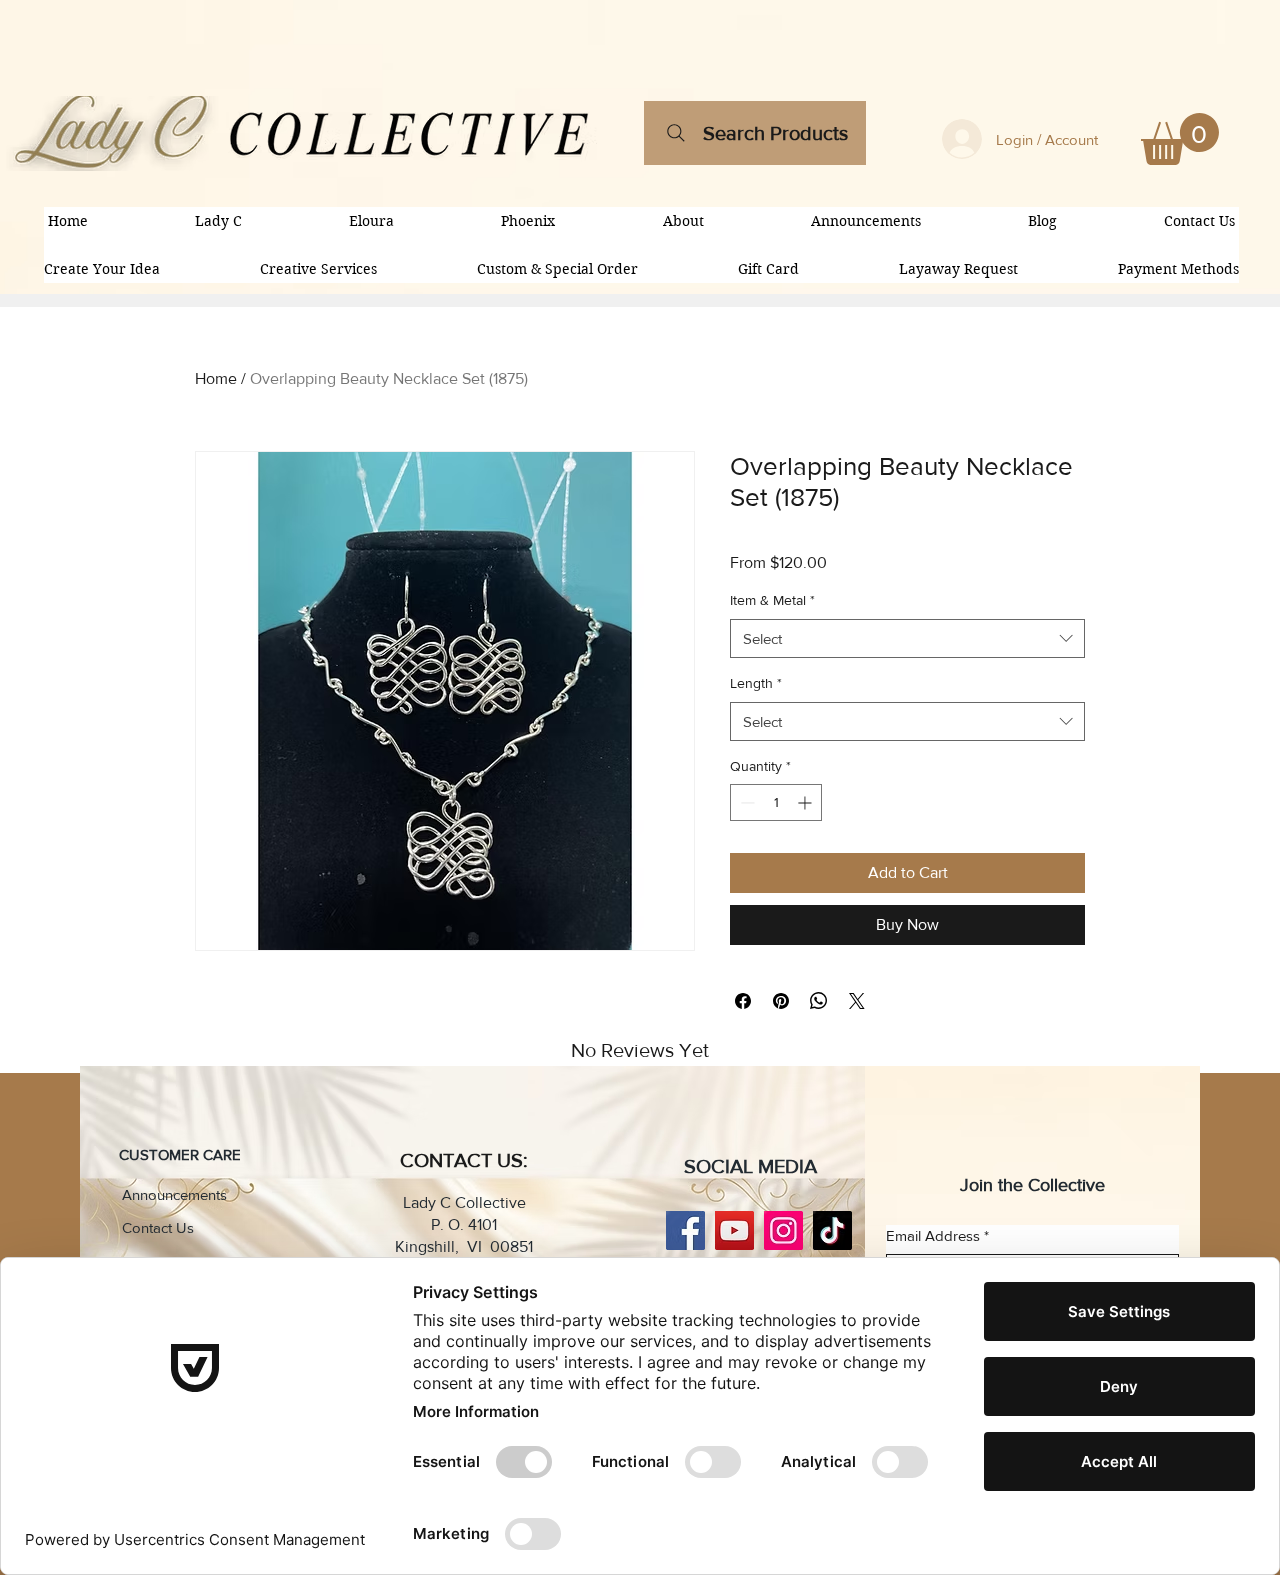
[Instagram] (783, 1230)
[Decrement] (745, 802)
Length (756, 683)
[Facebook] (685, 1230)
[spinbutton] (776, 802)
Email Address (937, 1235)
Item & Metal (772, 600)
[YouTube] (734, 1230)
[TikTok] (832, 1230)
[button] (1180, 139)
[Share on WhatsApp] (819, 1001)
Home (216, 378)
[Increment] (806, 802)
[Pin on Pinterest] (781, 1001)
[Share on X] (857, 1001)
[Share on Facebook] (743, 1001)
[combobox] (907, 638)
